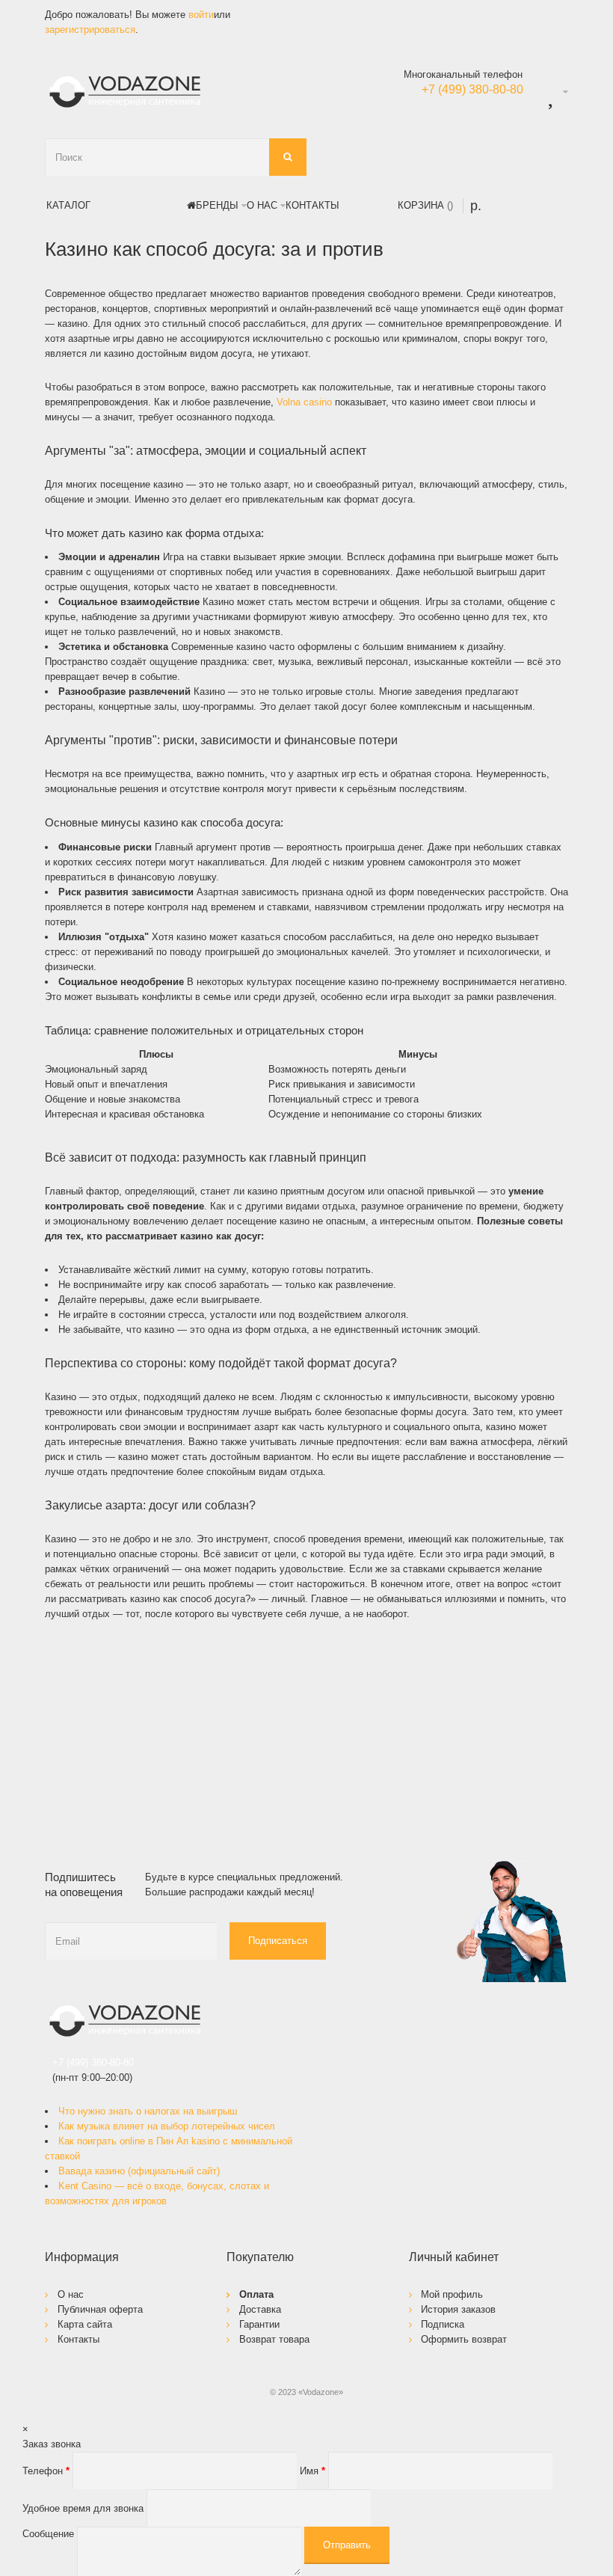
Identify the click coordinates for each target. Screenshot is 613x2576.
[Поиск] (288, 157)
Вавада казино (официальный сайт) (139, 2171)
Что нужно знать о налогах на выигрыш (148, 2111)
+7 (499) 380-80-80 (93, 2063)
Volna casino (304, 402)
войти (201, 15)
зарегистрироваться (90, 30)
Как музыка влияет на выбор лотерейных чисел (167, 2126)
